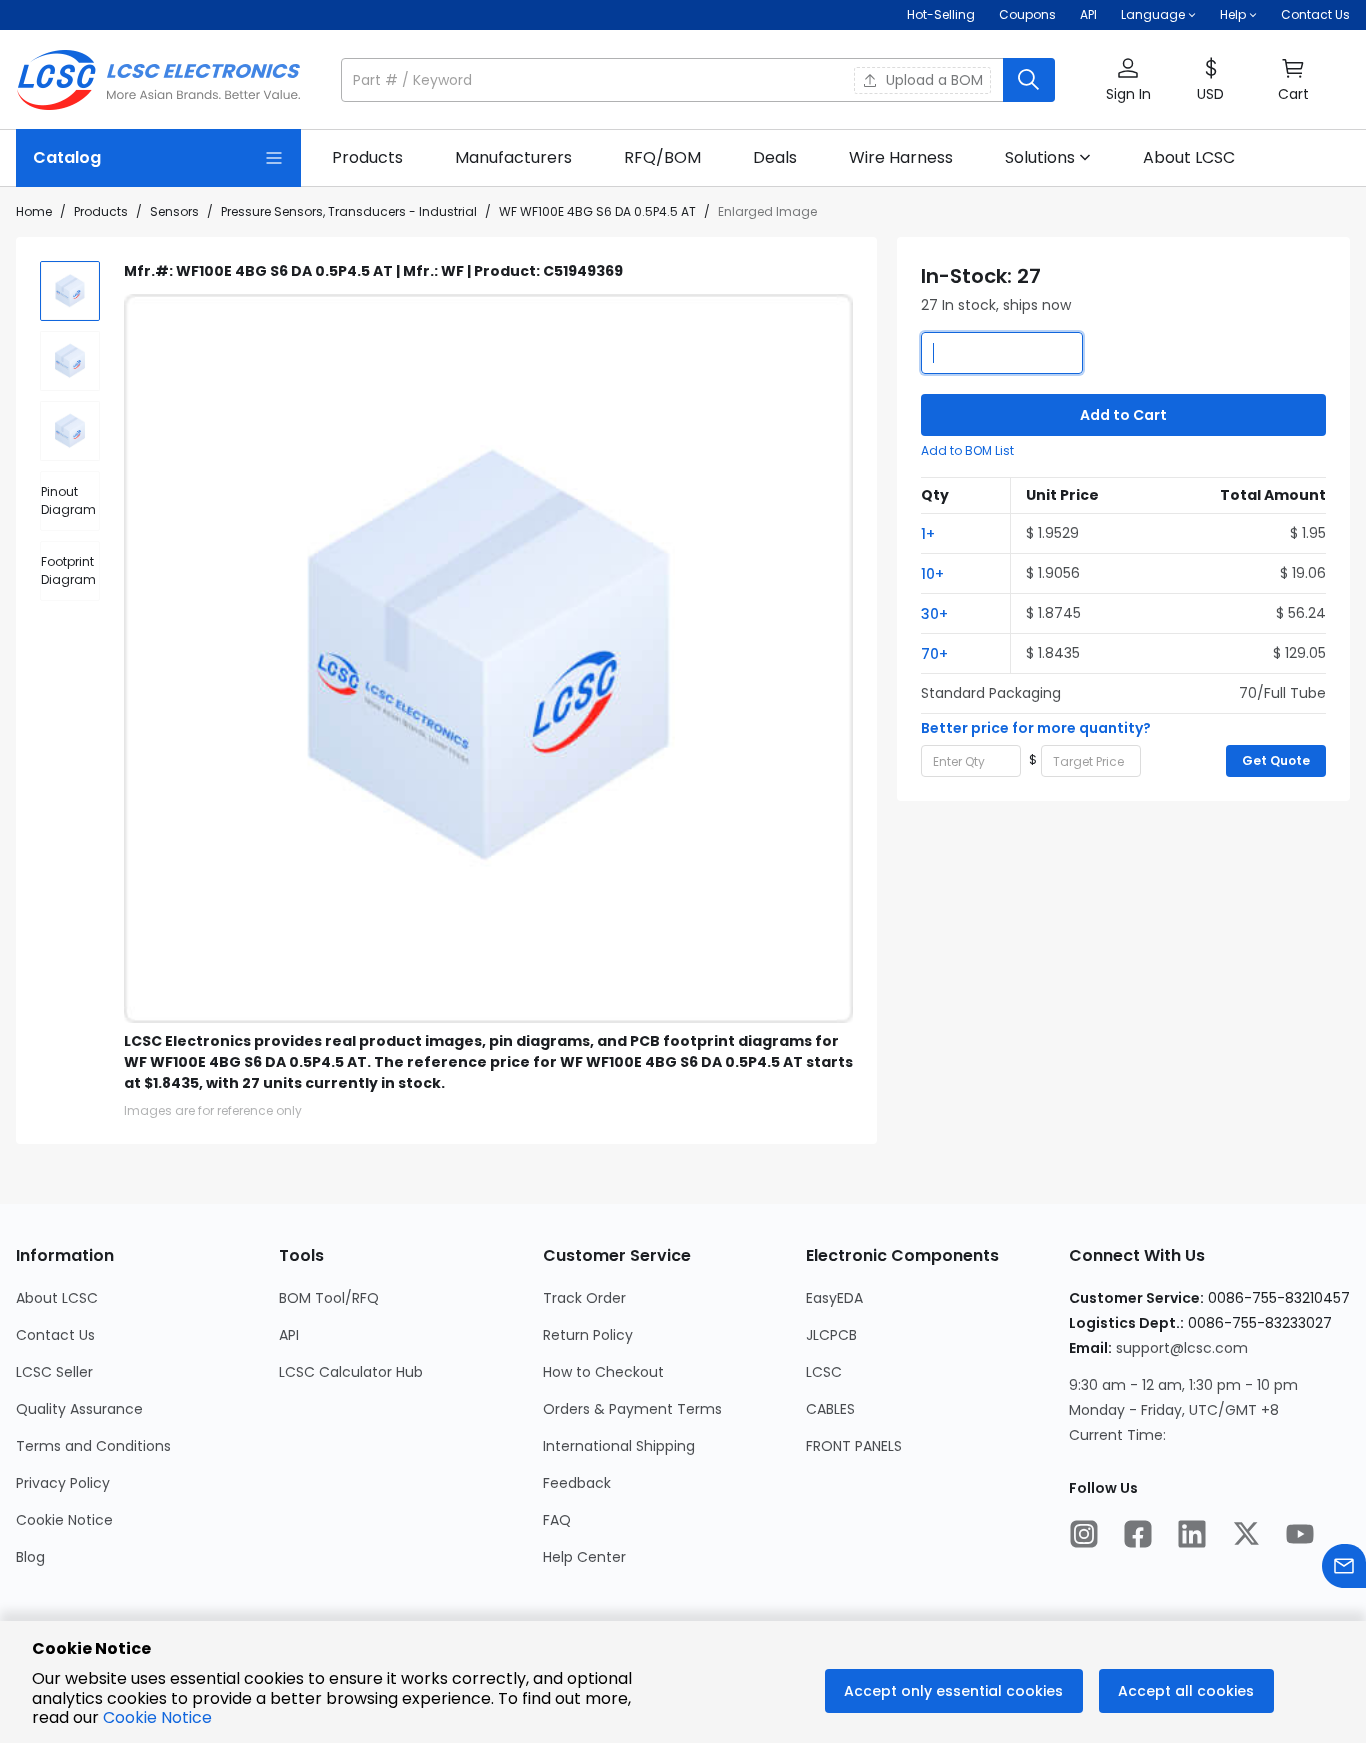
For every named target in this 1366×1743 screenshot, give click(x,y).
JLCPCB (831, 1335)
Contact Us (1315, 14)
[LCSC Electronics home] (158, 80)
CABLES (830, 1409)
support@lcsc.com (1182, 1348)
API (1088, 14)
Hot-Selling (941, 14)
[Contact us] (1344, 1568)
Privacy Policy (63, 1483)
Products (101, 211)
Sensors (174, 211)
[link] (367, 158)
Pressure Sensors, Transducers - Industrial (349, 211)
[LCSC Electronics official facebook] (1138, 1536)
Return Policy (588, 1335)
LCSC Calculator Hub (351, 1372)
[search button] (1029, 80)
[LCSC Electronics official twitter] (1246, 1536)
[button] (698, 80)
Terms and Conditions (93, 1446)
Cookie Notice (64, 1520)
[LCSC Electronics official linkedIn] (1192, 1536)
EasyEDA (834, 1298)
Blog (30, 1557)
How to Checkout (603, 1372)
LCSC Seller (54, 1372)
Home (34, 211)
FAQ (557, 1520)
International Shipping (619, 1446)
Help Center (584, 1557)
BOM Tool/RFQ (329, 1298)
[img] (70, 291)
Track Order (584, 1298)
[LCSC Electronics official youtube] (1300, 1536)
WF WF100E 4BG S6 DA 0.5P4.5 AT (597, 211)
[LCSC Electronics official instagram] (1084, 1536)
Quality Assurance (79, 1409)
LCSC (824, 1372)
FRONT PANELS (854, 1446)
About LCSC (57, 1298)
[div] (70, 501)
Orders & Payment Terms (632, 1409)
